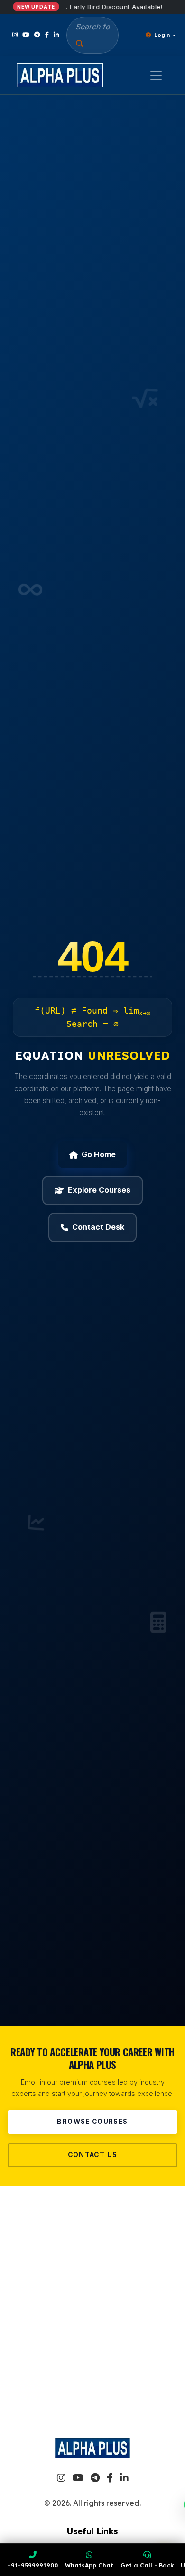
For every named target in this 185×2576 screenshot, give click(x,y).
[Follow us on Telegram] (37, 35)
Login (162, 35)
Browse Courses (92, 2122)
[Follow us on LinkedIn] (56, 35)
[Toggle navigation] (156, 75)
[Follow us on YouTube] (26, 35)
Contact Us (93, 2155)
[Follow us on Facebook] (47, 35)
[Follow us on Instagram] (15, 35)
